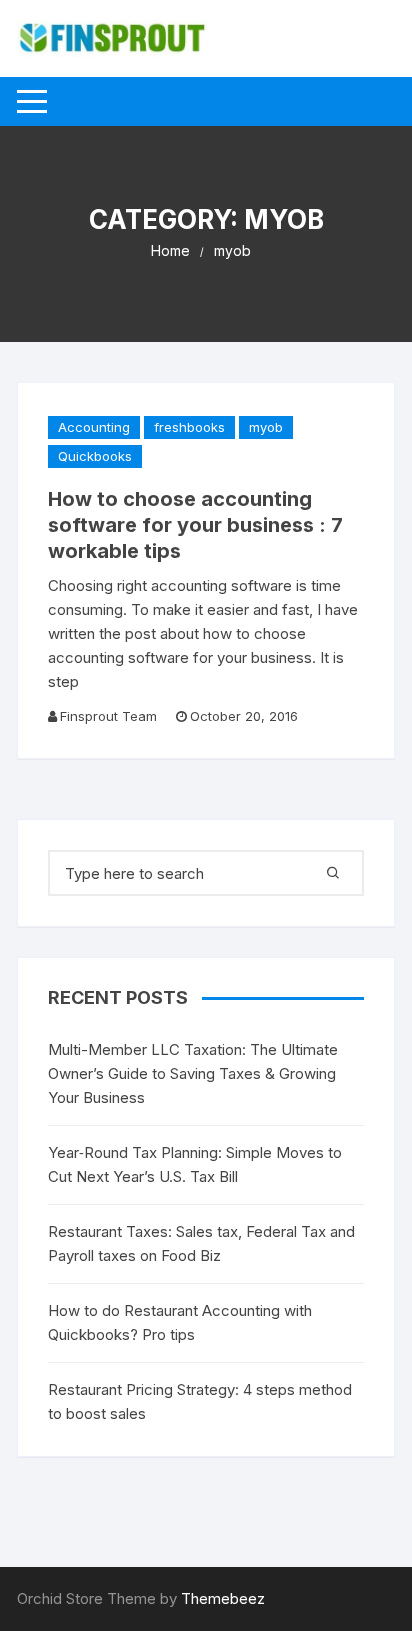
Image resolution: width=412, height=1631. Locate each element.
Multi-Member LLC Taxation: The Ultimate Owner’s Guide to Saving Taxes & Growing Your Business (193, 1073)
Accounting (94, 427)
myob (266, 427)
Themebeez (223, 1598)
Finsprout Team (108, 716)
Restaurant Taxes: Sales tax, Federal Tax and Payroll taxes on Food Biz (201, 1243)
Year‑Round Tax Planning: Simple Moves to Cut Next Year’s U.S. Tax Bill (195, 1164)
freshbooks (189, 427)
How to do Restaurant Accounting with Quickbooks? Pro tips (180, 1322)
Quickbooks (95, 456)
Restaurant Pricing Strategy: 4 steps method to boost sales (200, 1401)
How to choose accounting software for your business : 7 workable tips (195, 525)
